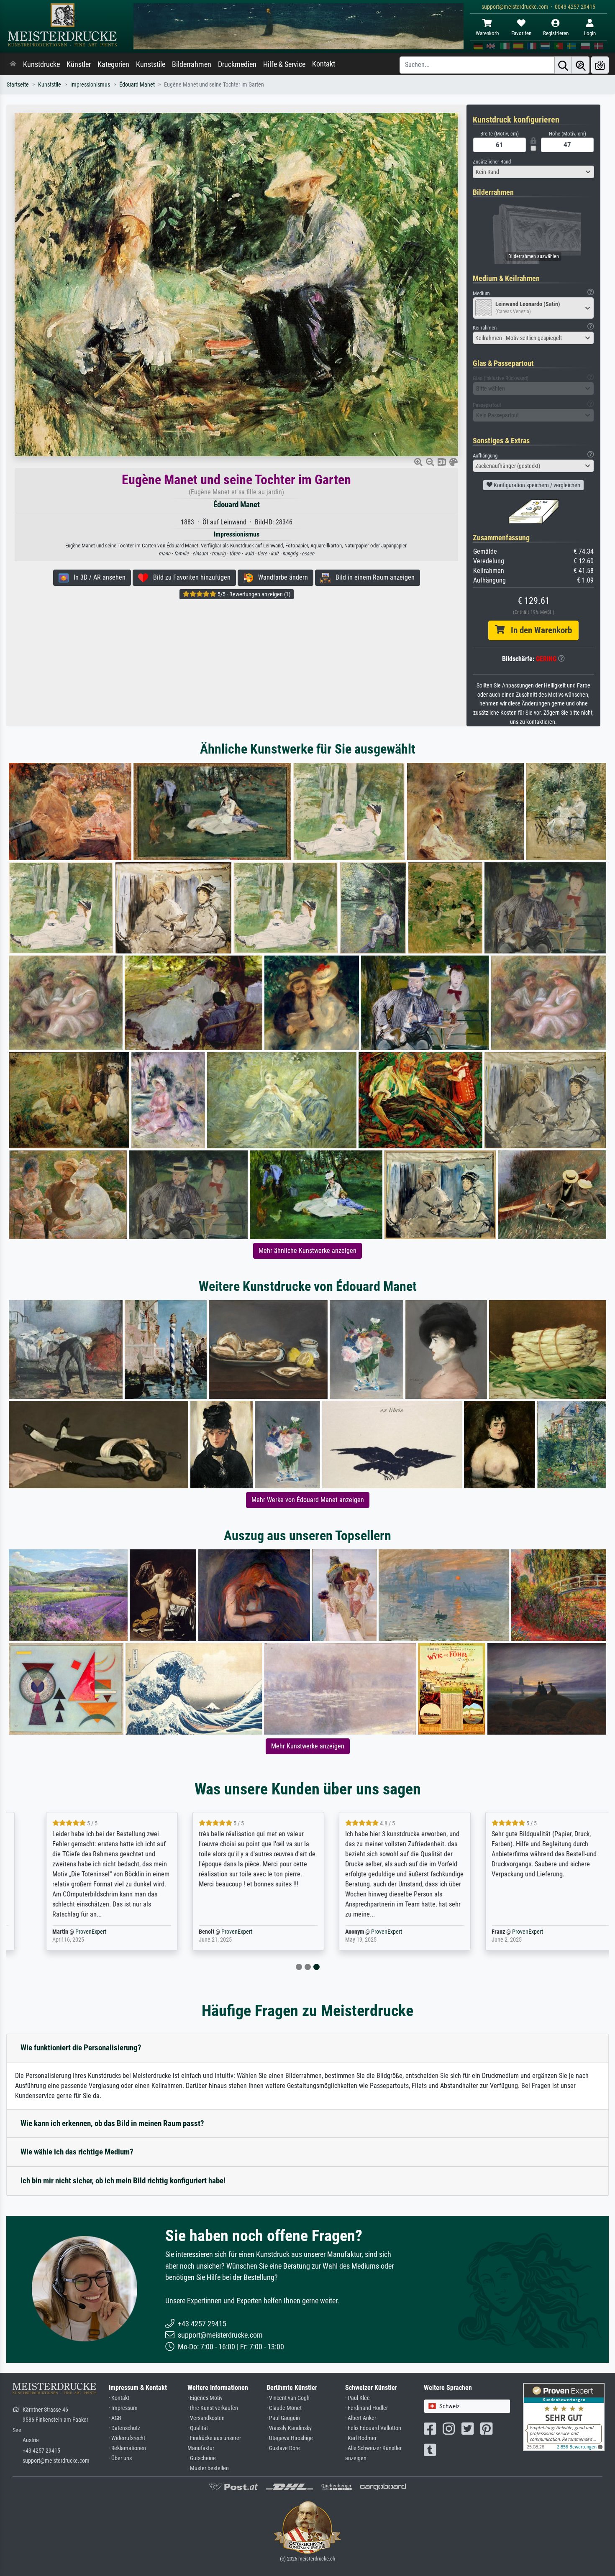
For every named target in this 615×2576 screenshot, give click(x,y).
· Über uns (120, 2458)
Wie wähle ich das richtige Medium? (77, 2152)
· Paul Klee (357, 2398)
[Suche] (563, 65)
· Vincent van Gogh (288, 2398)
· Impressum (123, 2408)
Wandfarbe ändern (281, 577)
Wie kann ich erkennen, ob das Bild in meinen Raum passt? (112, 2123)
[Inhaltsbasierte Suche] (581, 65)
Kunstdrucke (41, 64)
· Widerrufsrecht (127, 2438)
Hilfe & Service (284, 64)
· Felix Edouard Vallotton (373, 2428)
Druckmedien (237, 64)
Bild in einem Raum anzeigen (373, 577)
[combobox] (533, 172)
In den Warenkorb (538, 630)
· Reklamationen (127, 2448)
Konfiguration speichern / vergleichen (536, 485)
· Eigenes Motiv (205, 2398)
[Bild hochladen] (600, 65)
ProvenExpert (67, 1932)
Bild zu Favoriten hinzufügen (189, 577)
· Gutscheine (202, 2458)
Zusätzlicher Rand (492, 162)
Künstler (79, 64)
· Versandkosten (206, 2418)
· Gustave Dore (283, 2448)
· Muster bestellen (208, 2468)
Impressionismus (90, 85)
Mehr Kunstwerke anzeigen (308, 1746)
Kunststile (151, 64)
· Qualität (198, 2428)
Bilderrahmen (192, 64)
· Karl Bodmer (361, 2438)
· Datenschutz (124, 2428)
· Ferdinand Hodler (366, 2408)
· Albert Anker (361, 2418)
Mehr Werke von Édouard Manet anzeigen (308, 1500)
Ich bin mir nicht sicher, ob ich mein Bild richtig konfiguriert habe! (123, 2181)
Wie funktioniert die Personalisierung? (81, 2048)
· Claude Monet (284, 2408)
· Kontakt (119, 2398)
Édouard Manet (137, 85)
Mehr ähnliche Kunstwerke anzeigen (307, 1251)
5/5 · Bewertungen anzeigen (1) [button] (253, 594)
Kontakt (324, 64)
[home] (13, 64)
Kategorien (113, 64)
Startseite (18, 85)
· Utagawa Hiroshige (290, 2438)
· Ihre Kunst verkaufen (213, 2408)
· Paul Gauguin (283, 2418)
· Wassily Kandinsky (289, 2428)
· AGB (115, 2418)
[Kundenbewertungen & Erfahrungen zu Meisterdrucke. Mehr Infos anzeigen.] (564, 2416)
